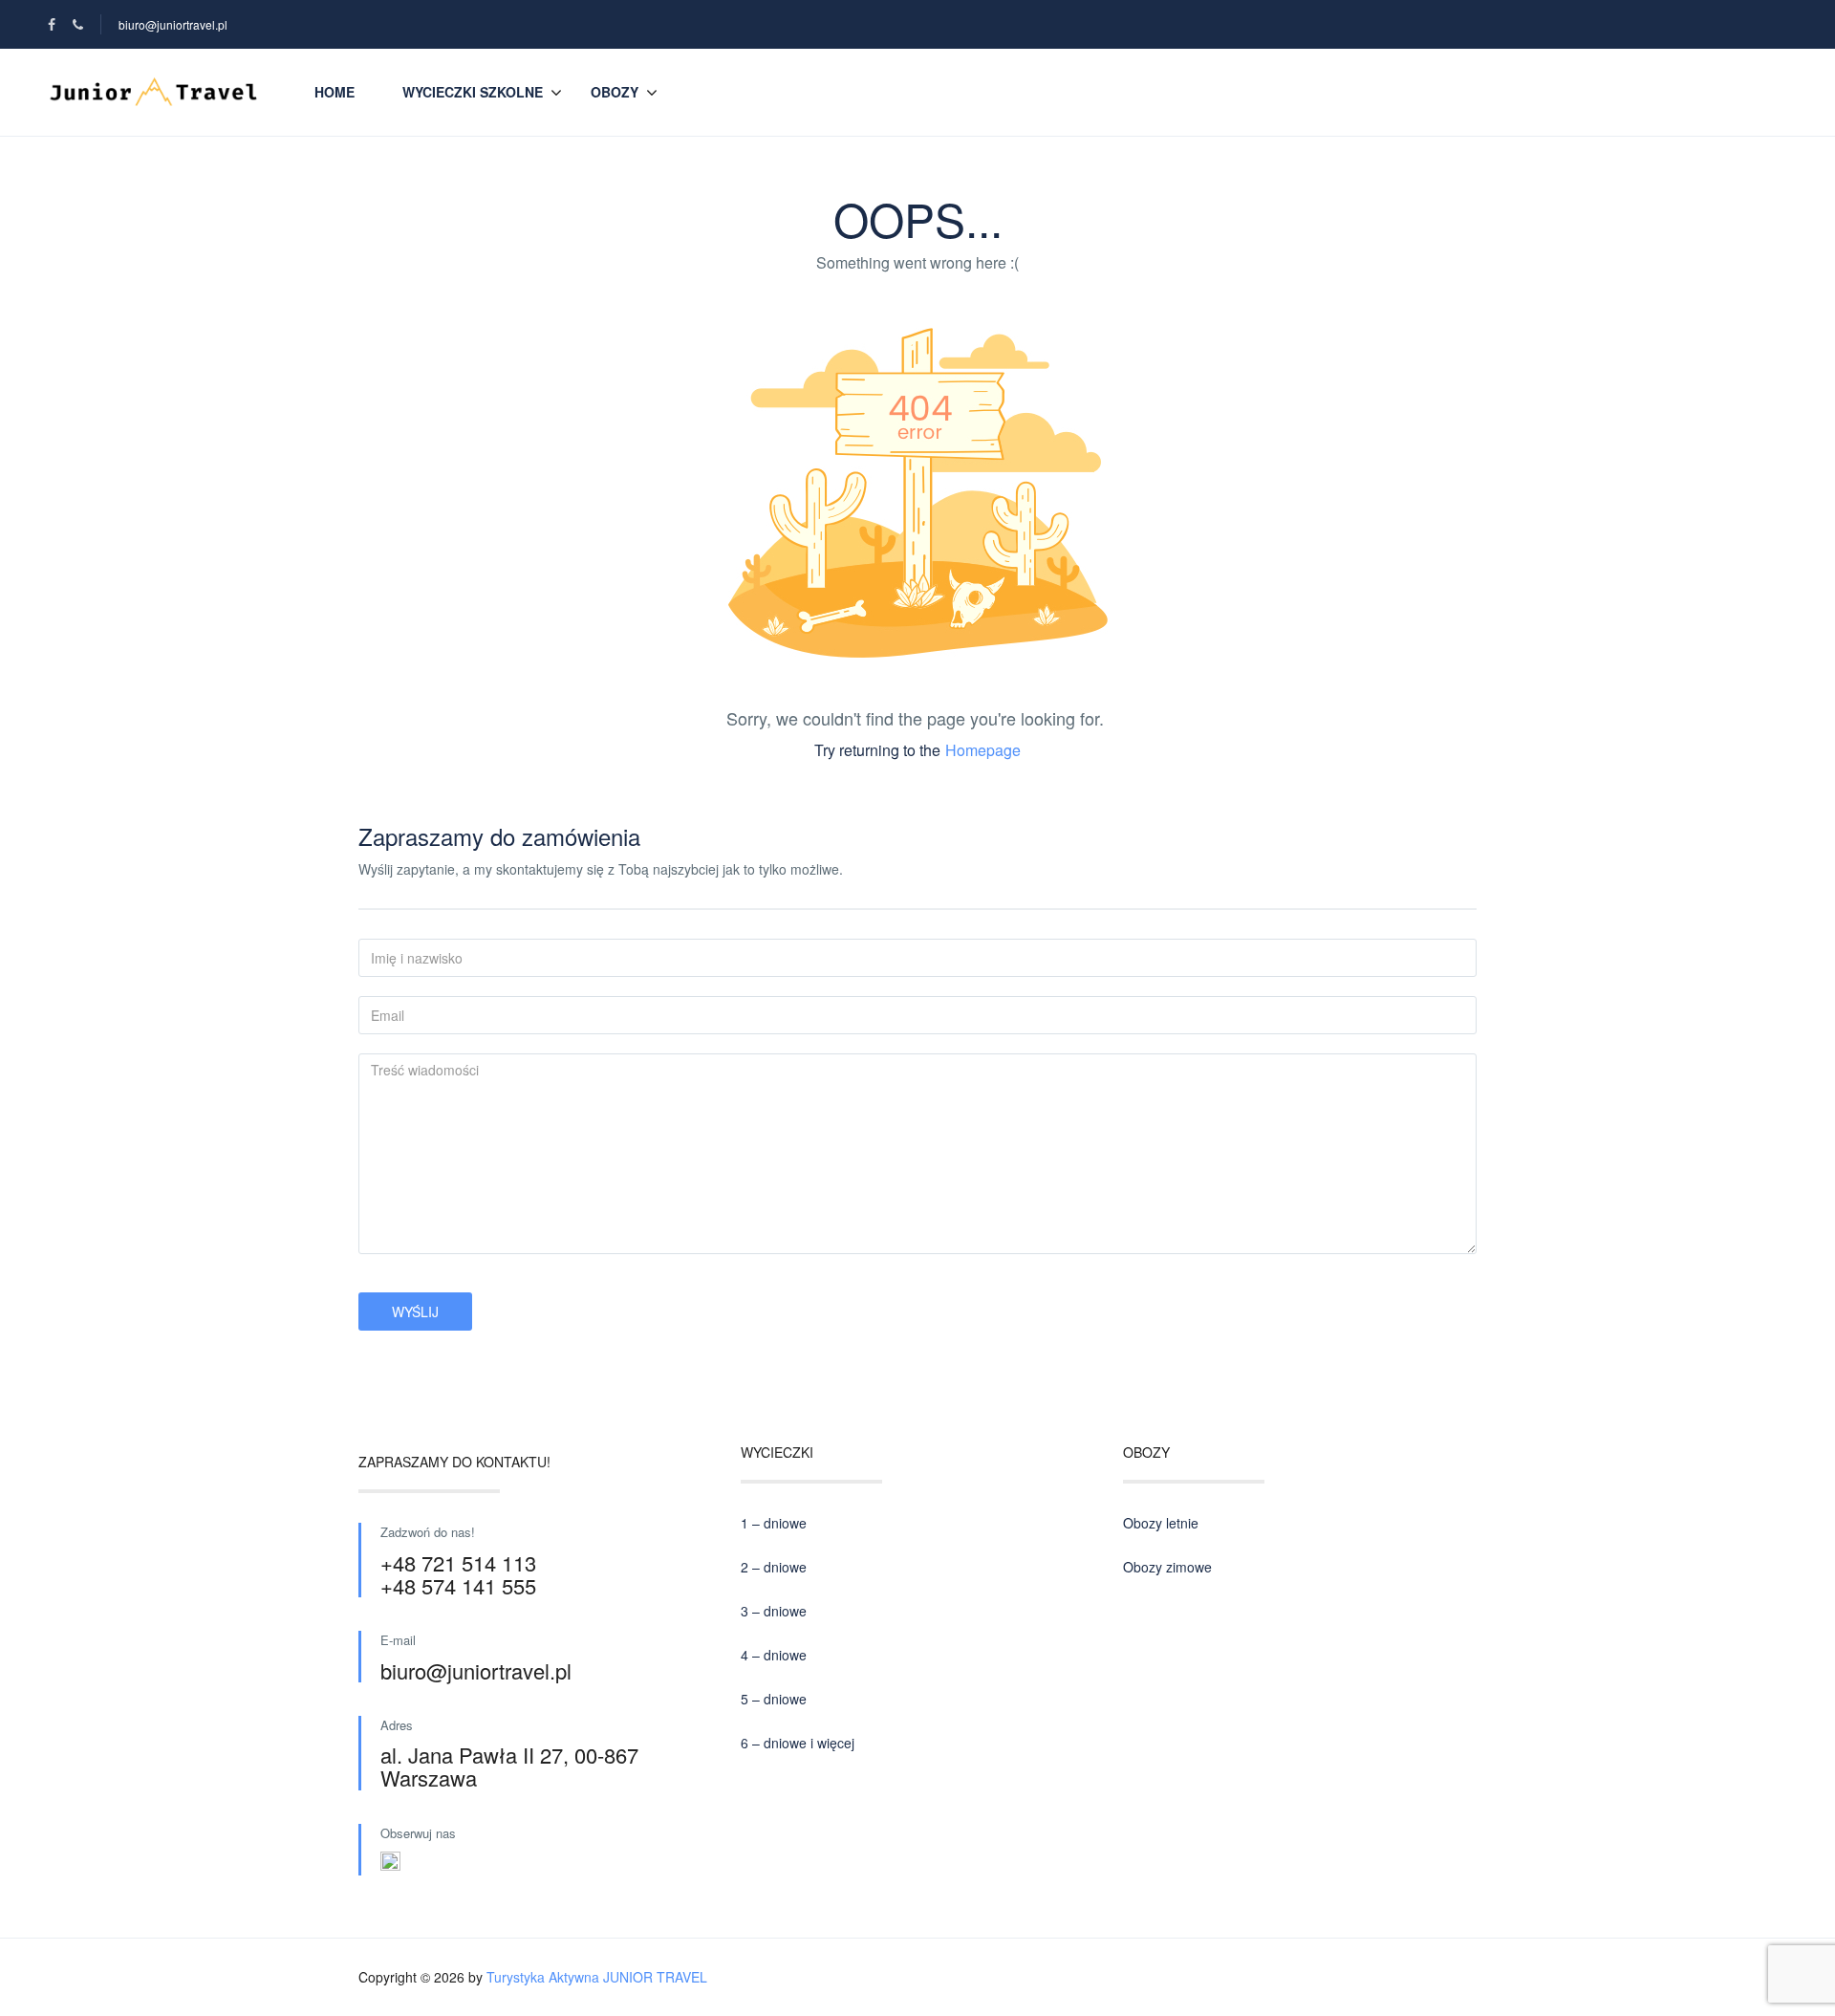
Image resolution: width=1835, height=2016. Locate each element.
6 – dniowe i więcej (798, 1743)
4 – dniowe (774, 1655)
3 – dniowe (774, 1611)
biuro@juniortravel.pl (173, 24)
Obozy (615, 92)
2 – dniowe (774, 1567)
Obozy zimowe (1167, 1567)
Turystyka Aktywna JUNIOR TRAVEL (597, 1977)
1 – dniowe (774, 1523)
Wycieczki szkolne (473, 92)
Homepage (983, 750)
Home (335, 92)
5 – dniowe (774, 1699)
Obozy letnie (1161, 1523)
